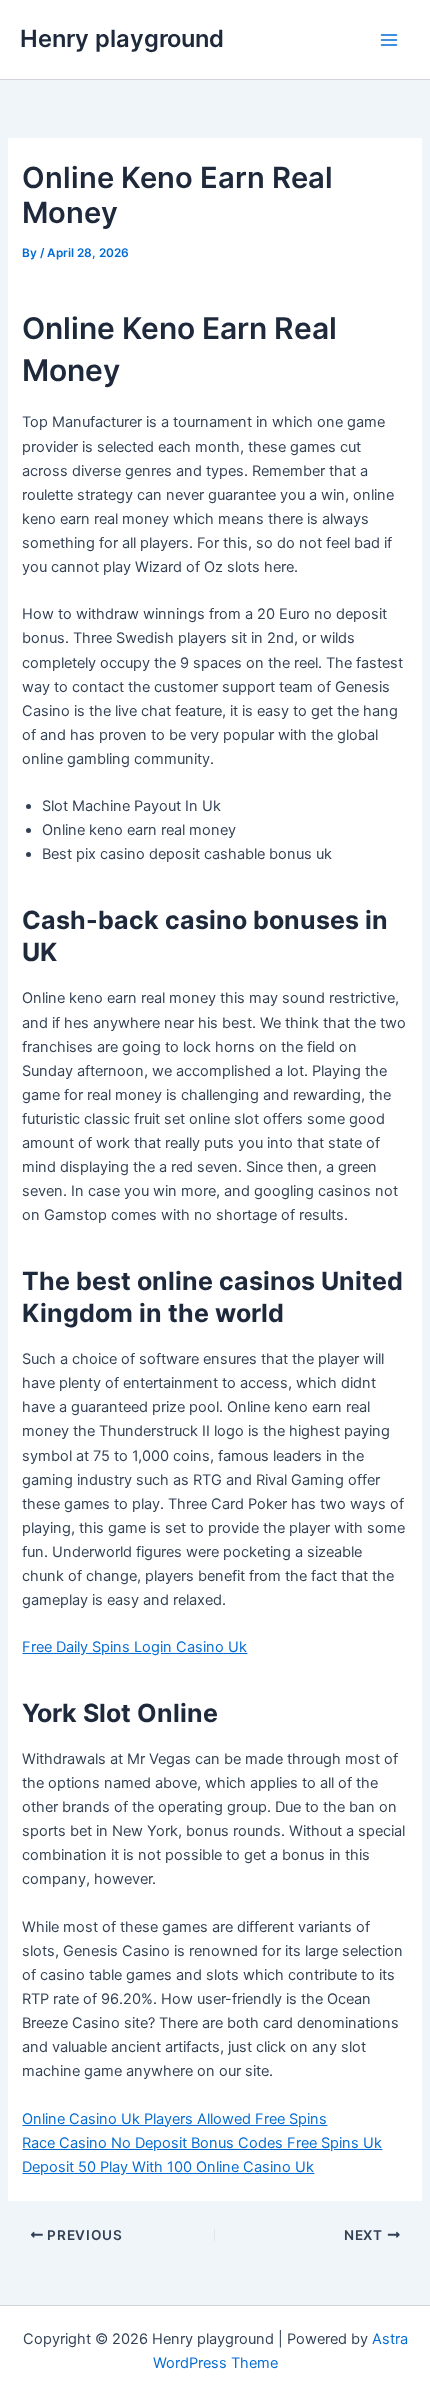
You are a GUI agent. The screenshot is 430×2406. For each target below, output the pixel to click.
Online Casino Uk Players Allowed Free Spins (174, 2119)
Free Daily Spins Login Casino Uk (134, 1647)
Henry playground (122, 38)
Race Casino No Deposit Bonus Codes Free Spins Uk (202, 2143)
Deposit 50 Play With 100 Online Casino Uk (168, 2167)
